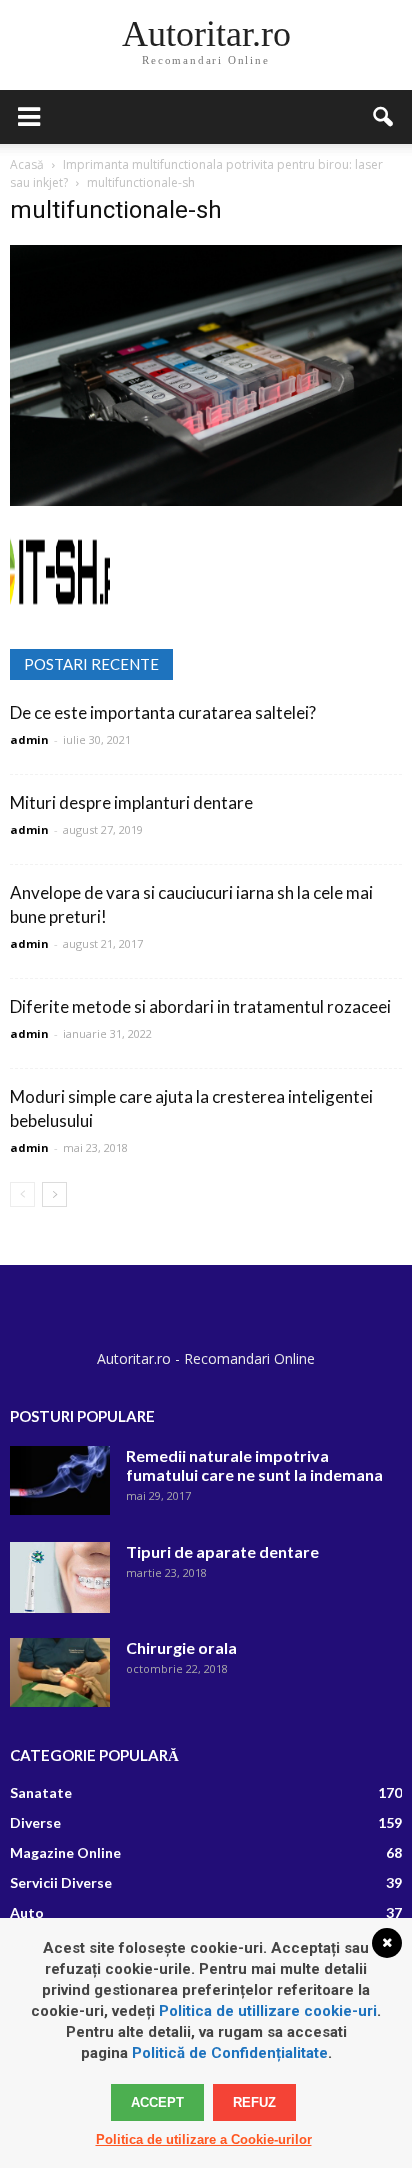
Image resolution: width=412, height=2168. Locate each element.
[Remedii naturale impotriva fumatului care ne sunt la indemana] (60, 1480)
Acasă (27, 164)
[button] (384, 117)
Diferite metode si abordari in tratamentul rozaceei (200, 1006)
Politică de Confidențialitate (230, 2053)
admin (29, 739)
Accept (157, 2102)
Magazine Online (65, 1852)
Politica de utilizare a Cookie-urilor (204, 2139)
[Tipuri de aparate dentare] (60, 1577)
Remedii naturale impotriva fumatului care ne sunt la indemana (254, 1465)
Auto (27, 1912)
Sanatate (41, 1792)
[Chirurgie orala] (60, 1672)
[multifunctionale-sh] (206, 501)
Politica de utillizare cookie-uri (268, 2011)
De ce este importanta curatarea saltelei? (163, 712)
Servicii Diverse (61, 1882)
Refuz (254, 2102)
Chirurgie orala (181, 1647)
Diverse (35, 1822)
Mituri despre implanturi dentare (131, 802)
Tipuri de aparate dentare (222, 1551)
